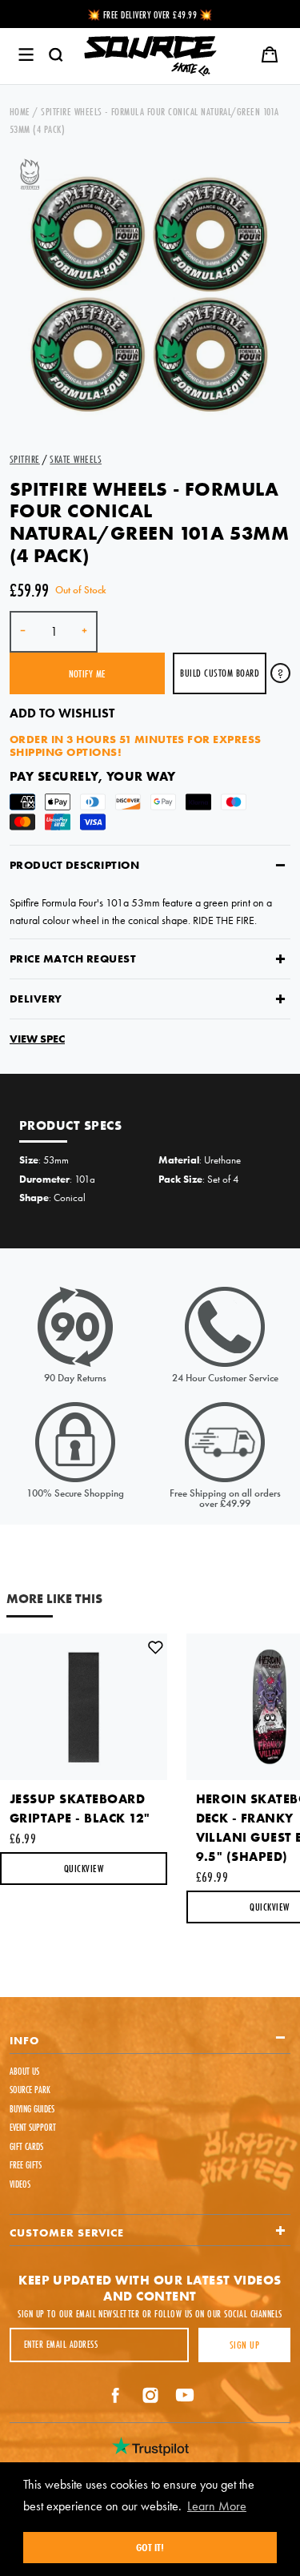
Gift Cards (26, 2146)
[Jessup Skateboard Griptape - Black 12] (84, 1707)
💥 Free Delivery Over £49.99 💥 (150, 15)
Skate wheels (76, 459)
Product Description (74, 865)
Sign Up (244, 2345)
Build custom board (220, 673)
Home (20, 111)
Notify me (88, 673)
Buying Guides (32, 2109)
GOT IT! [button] (150, 2547)
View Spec (37, 1039)
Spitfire (25, 459)
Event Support (33, 2127)
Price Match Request (73, 958)
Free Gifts (26, 2165)
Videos (20, 2184)
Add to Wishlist (62, 713)
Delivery (36, 999)
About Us (24, 2071)
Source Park (30, 2090)
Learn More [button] (217, 2506)
